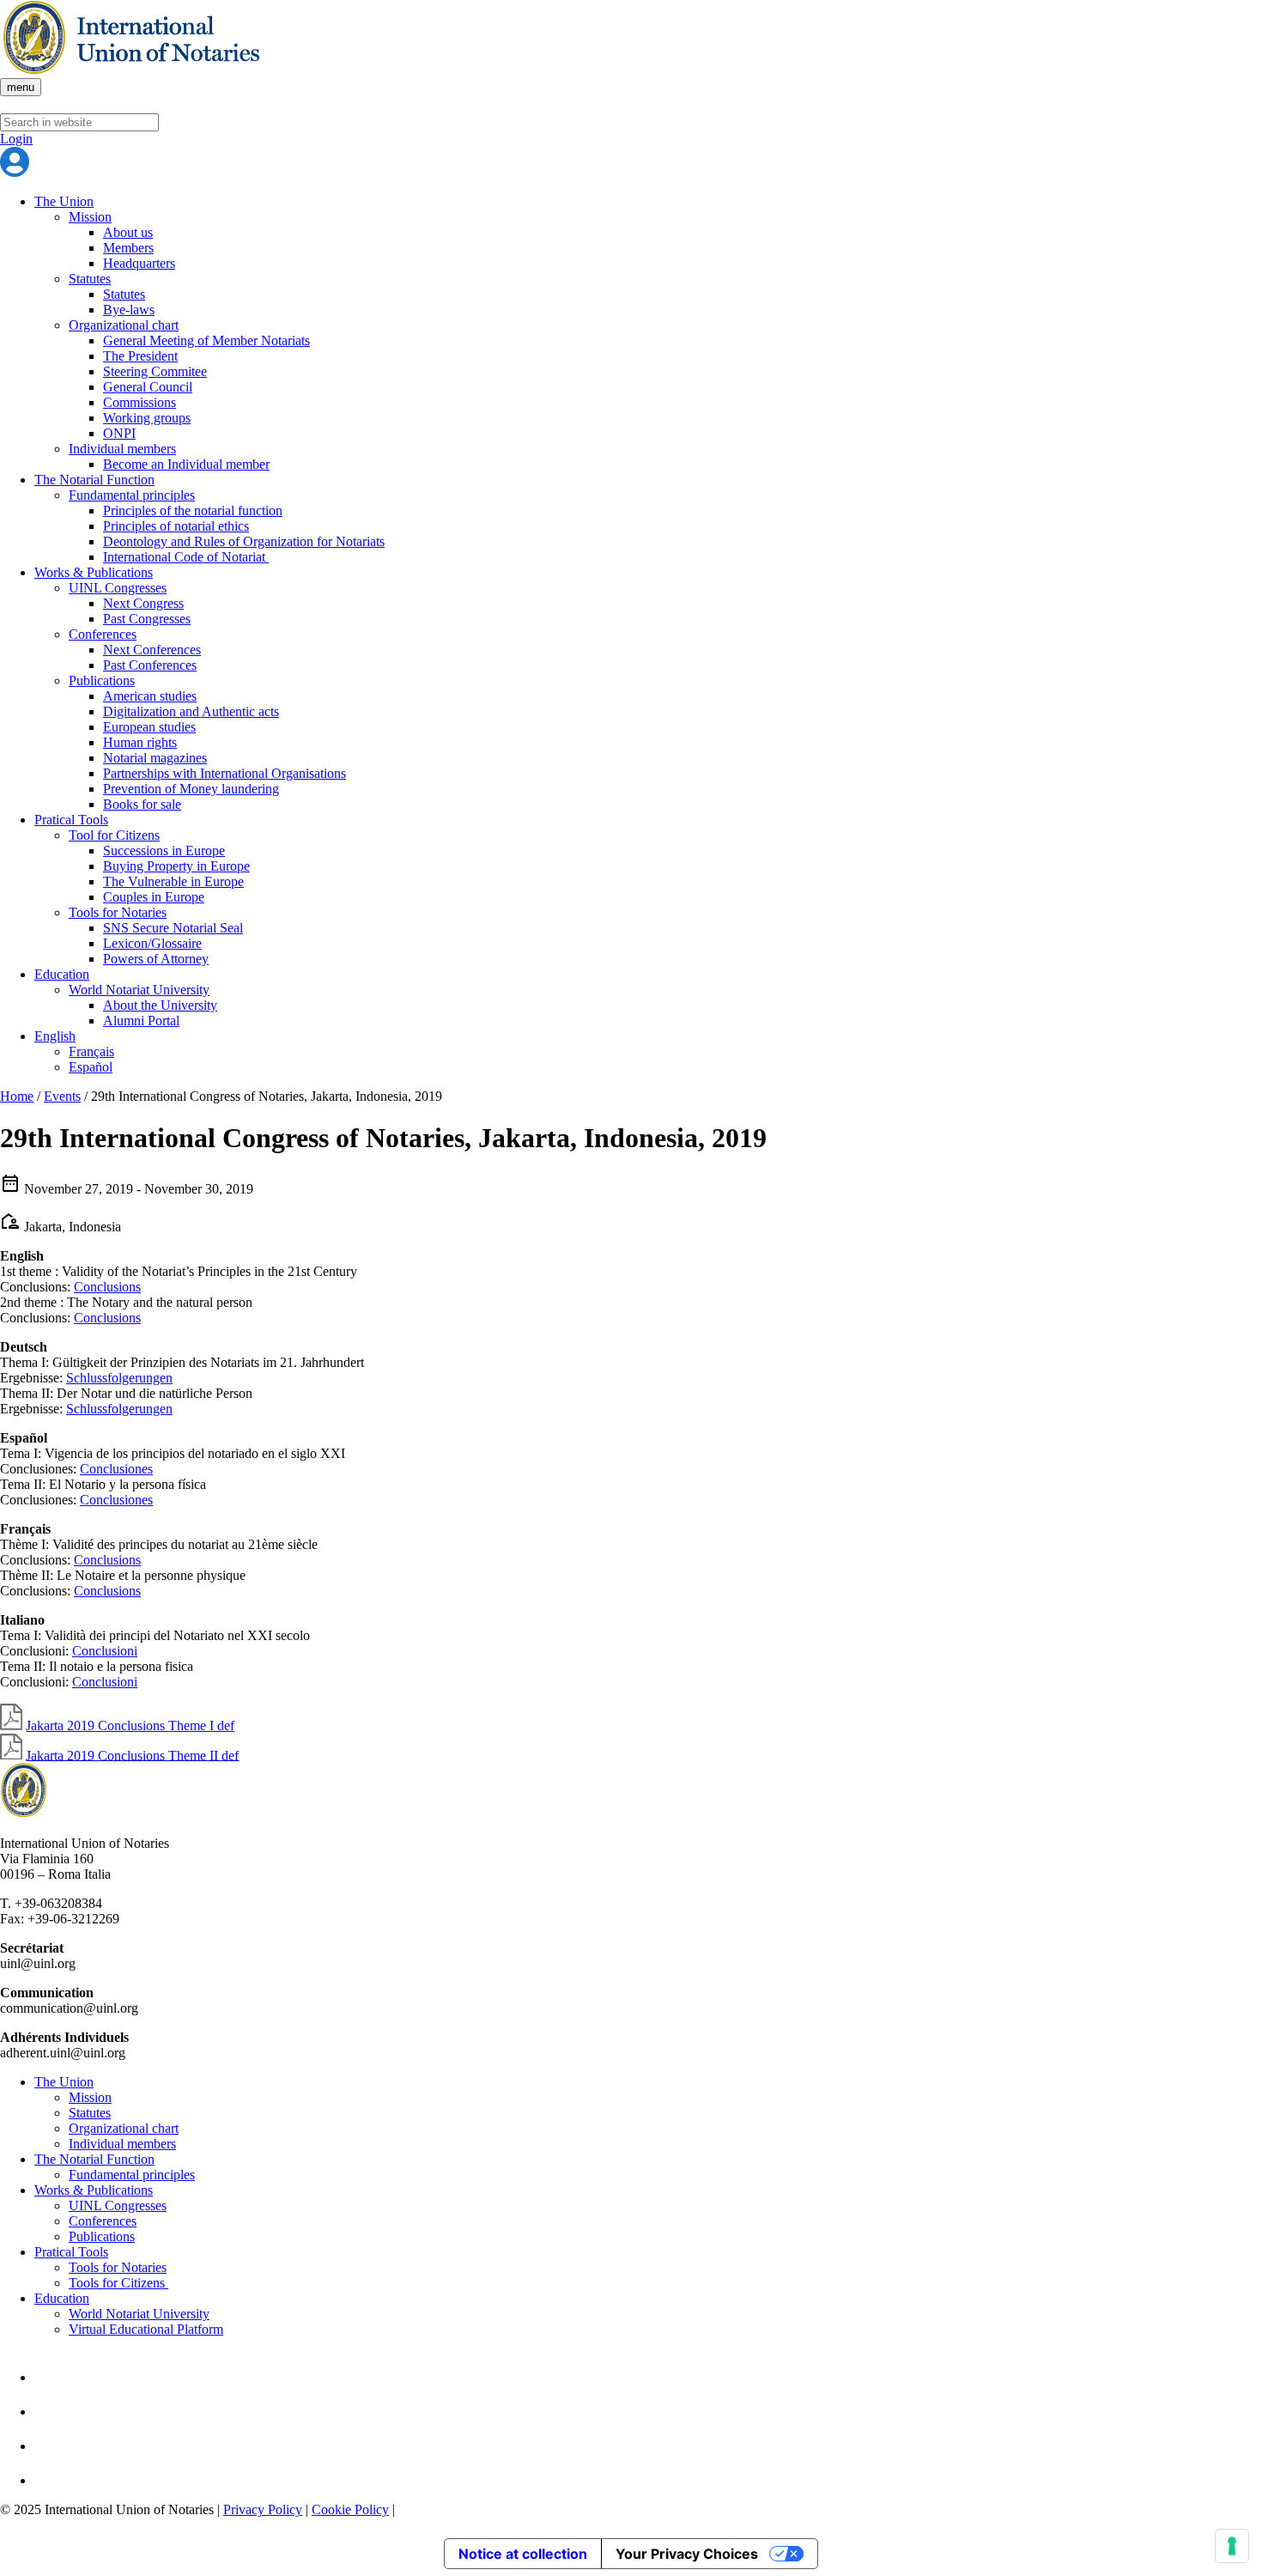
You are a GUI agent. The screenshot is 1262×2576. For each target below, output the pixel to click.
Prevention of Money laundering (191, 789)
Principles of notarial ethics (176, 526)
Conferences (103, 634)
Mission (90, 217)
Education (62, 974)
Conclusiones (116, 1469)
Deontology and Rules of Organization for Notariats (244, 541)
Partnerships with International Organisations (224, 773)
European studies (149, 727)
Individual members (122, 449)
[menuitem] (55, 1036)
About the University (160, 1005)
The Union (64, 201)
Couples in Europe (154, 897)
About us (128, 232)
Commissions (140, 402)
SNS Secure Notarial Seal (173, 928)
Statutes (90, 279)
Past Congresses (147, 619)
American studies (150, 696)
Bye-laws (129, 310)
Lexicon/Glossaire (152, 943)
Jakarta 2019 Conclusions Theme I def (130, 1725)
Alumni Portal (141, 1021)
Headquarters (139, 263)
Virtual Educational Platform (146, 2329)
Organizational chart (124, 325)
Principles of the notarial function (193, 510)
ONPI (119, 433)
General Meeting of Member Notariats (206, 340)
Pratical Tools (71, 820)
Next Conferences (152, 650)
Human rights (140, 742)
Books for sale (142, 804)
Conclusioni (105, 1651)
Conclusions (107, 1287)
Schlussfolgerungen (119, 1378)
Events (62, 1096)
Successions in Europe (164, 851)
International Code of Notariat (186, 557)
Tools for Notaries (118, 912)
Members (128, 248)
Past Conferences (150, 665)
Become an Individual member (186, 464)
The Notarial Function (94, 480)
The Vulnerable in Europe (173, 881)
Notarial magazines (155, 758)
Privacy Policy (263, 2509)
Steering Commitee (155, 371)
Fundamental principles (132, 495)
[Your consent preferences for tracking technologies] (1232, 2546)
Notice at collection (523, 2554)
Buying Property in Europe (176, 866)
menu (21, 87)
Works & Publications (94, 572)
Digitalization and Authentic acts (191, 711)
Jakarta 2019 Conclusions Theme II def (132, 1755)
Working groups (147, 418)
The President (140, 356)
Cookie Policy (350, 2509)
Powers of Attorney (156, 959)
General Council (148, 387)
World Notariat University (139, 990)
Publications (102, 680)
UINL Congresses (118, 588)
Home (17, 1096)
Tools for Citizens (118, 2283)
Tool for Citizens (114, 835)
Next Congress (143, 603)
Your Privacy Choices (687, 2554)
